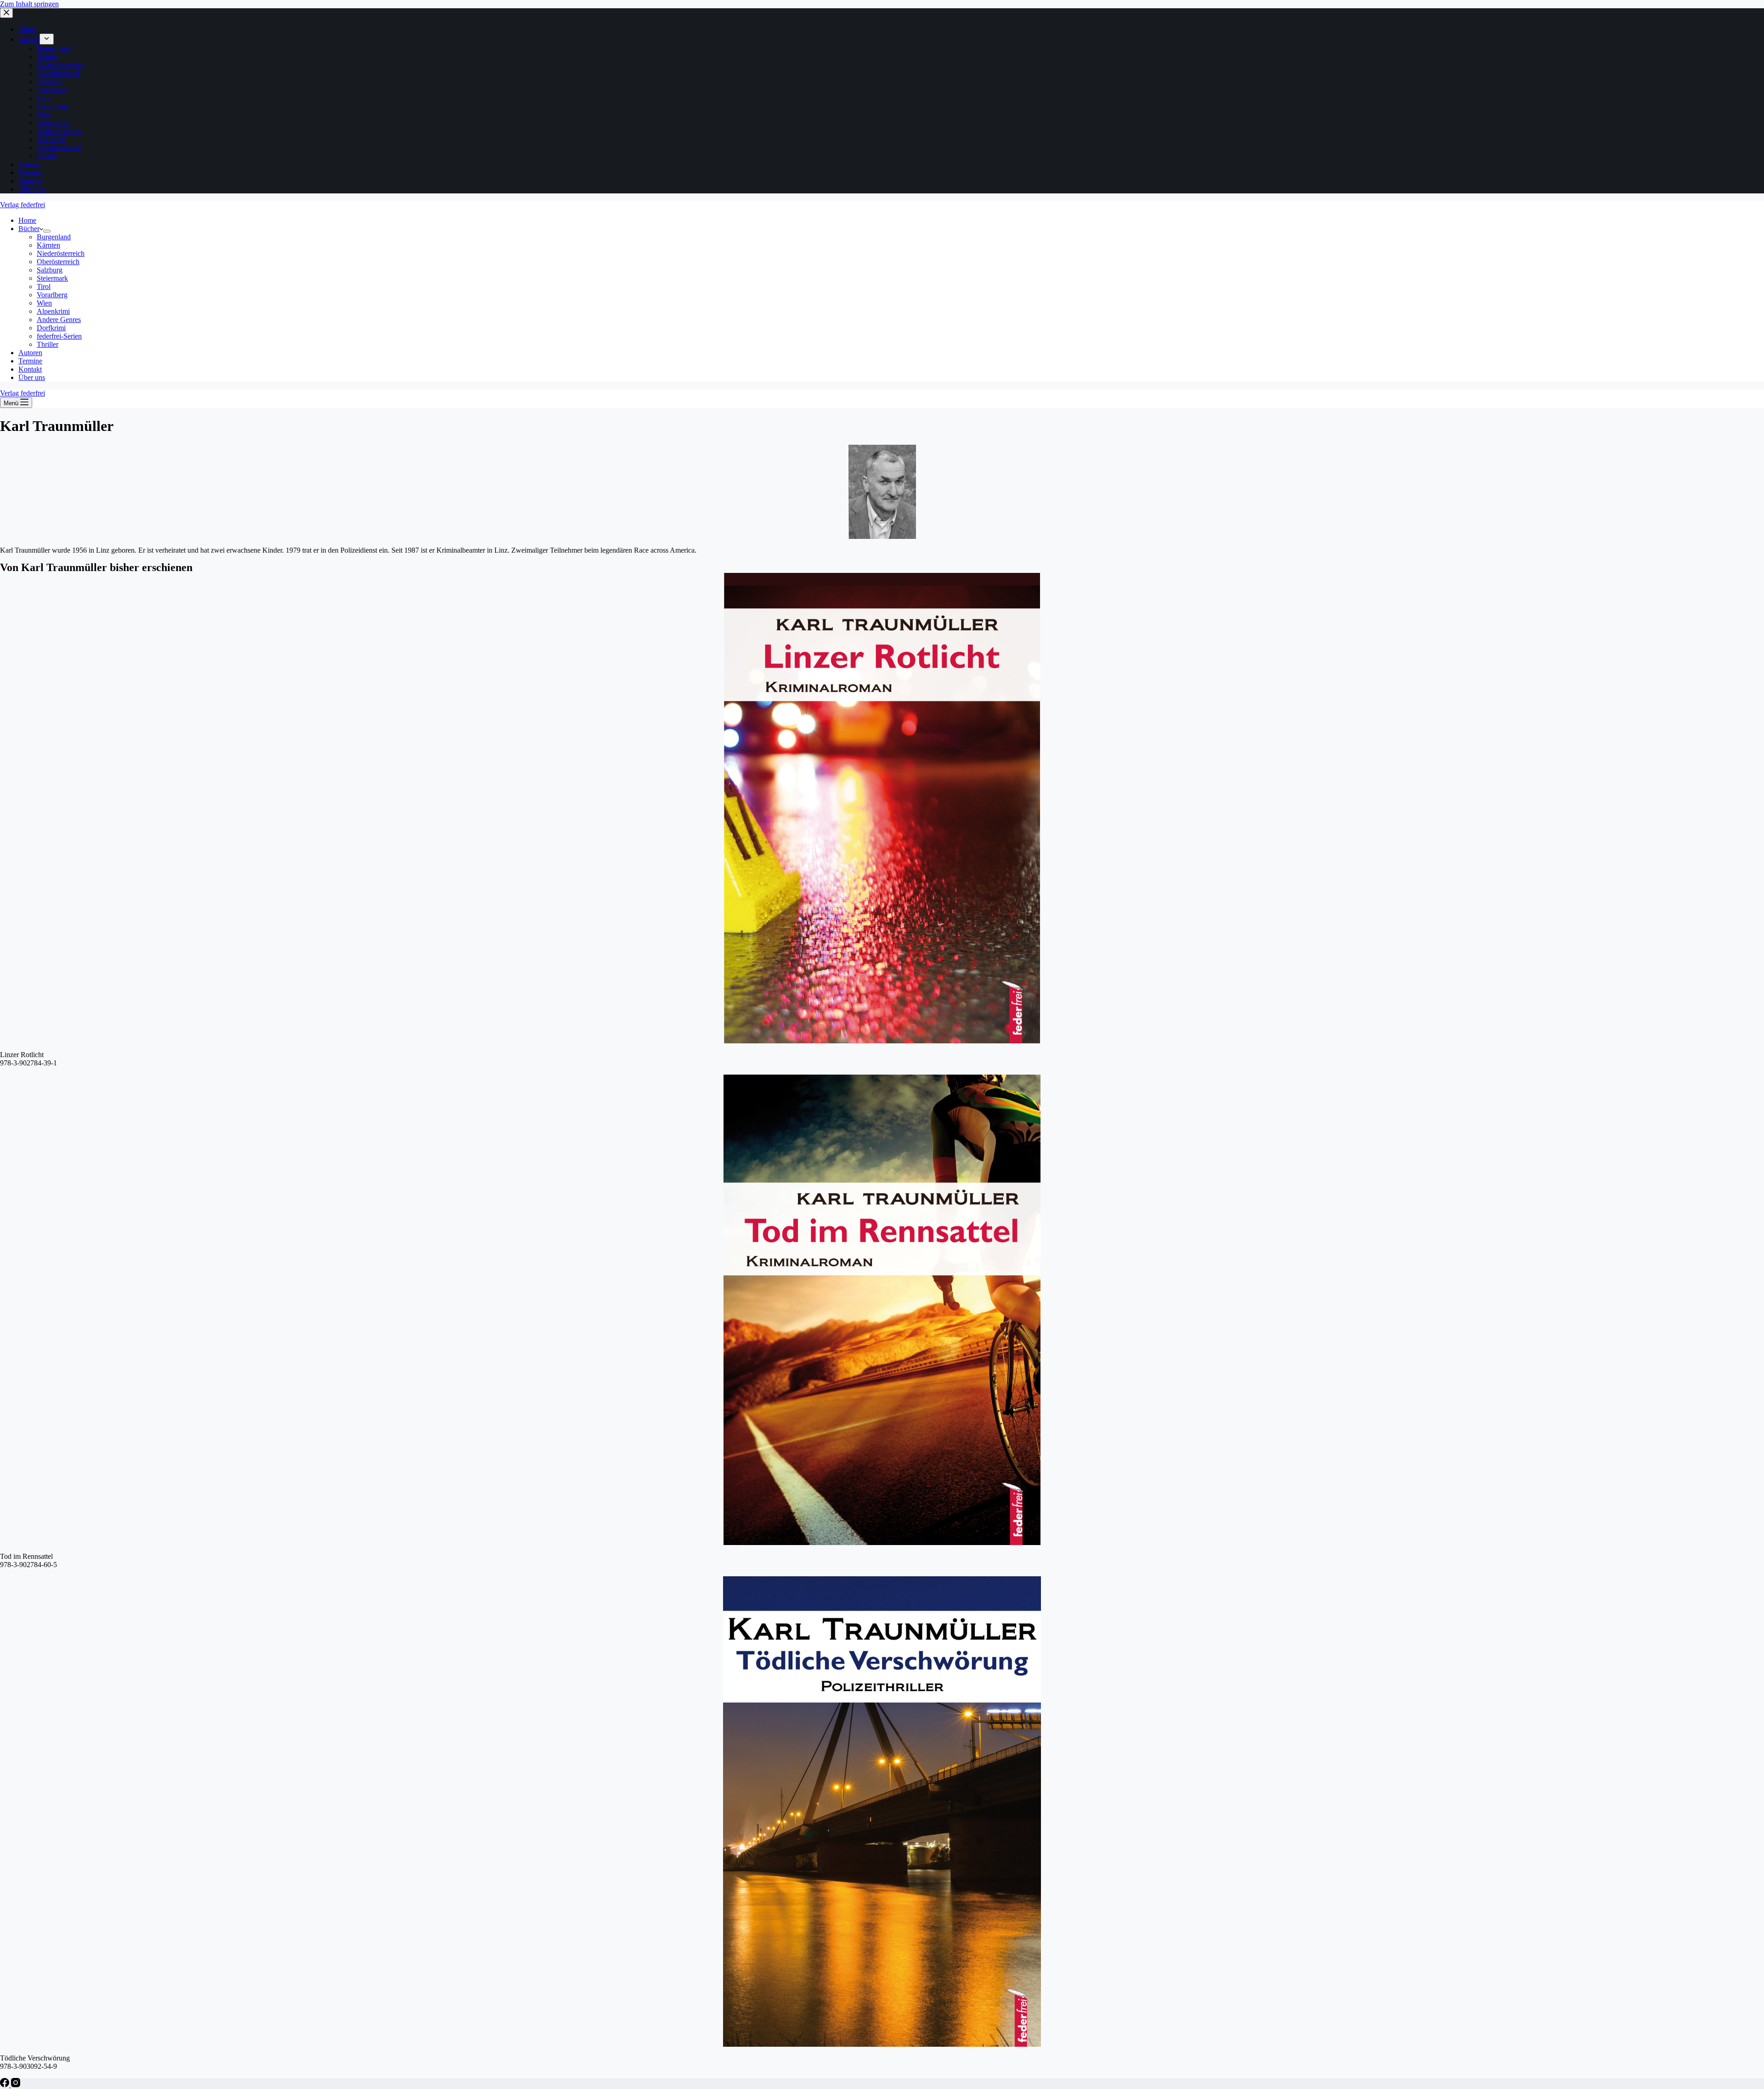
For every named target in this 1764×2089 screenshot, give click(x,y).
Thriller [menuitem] (48, 156)
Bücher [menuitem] (29, 39)
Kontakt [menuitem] (30, 181)
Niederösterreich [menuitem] (61, 65)
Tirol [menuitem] (44, 98)
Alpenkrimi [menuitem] (53, 123)
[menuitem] (47, 39)
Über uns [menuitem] (32, 189)
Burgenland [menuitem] (54, 48)
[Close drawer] (6, 13)
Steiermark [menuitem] (52, 90)
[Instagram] (16, 2085)
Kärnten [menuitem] (48, 57)
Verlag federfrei (23, 205)
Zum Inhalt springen (29, 4)
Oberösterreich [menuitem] (58, 73)
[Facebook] (6, 2085)
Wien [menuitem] (44, 115)
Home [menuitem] (27, 29)
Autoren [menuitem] (30, 164)
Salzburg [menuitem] (50, 82)
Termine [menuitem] (30, 173)
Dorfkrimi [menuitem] (51, 139)
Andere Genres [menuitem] (59, 131)
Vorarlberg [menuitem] (52, 106)
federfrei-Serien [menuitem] (59, 148)
